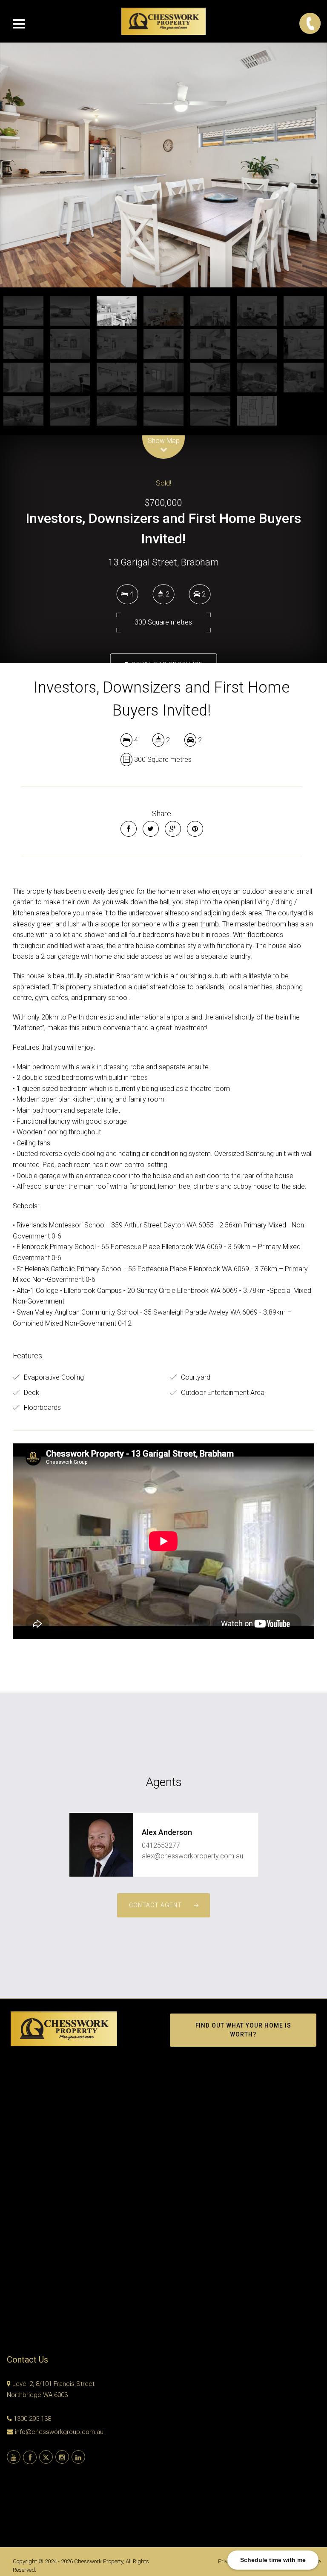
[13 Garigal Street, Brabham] (163, 165)
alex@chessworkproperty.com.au (192, 1856)
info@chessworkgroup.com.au (59, 2432)
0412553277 (161, 1845)
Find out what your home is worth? (243, 2030)
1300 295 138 (32, 2419)
